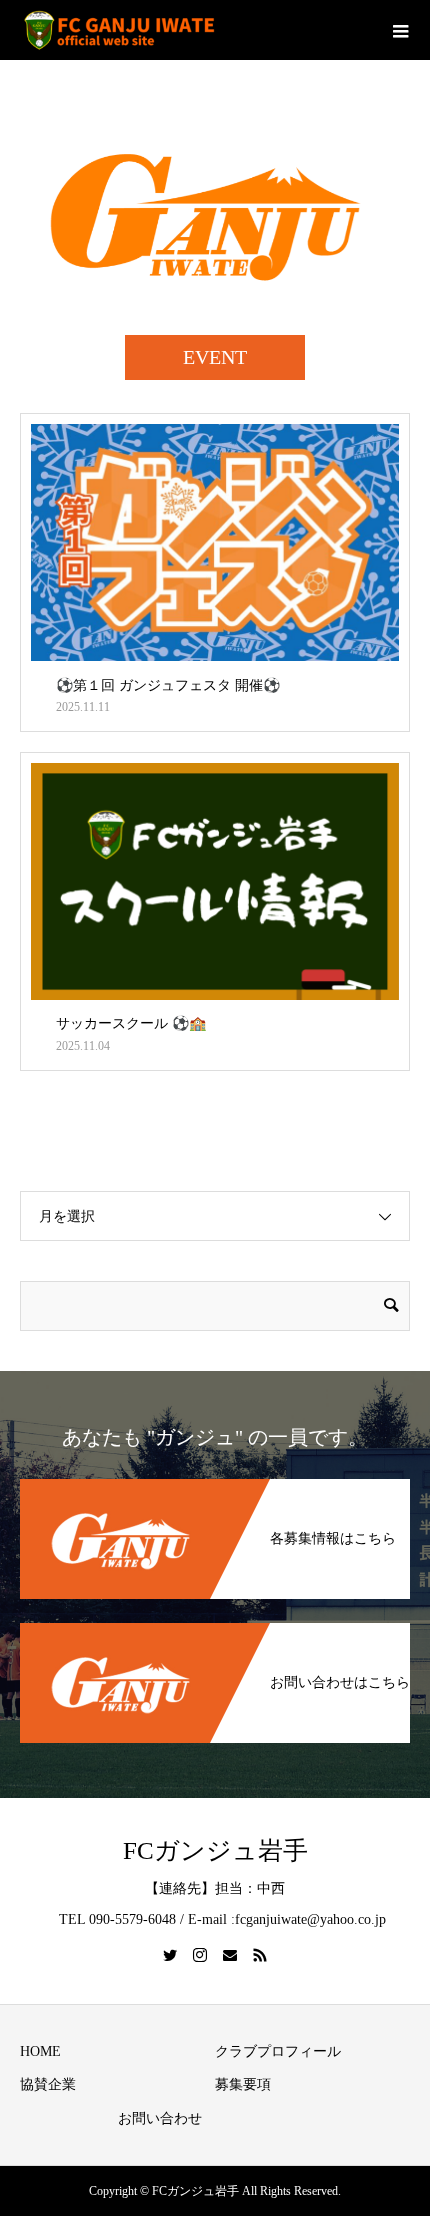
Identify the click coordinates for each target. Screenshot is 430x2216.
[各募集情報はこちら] (215, 1480)
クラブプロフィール (278, 2051)
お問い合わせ (160, 2118)
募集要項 (243, 2084)
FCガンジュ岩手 (215, 1850)
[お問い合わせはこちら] (215, 1624)
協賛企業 (48, 2084)
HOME (40, 2051)
